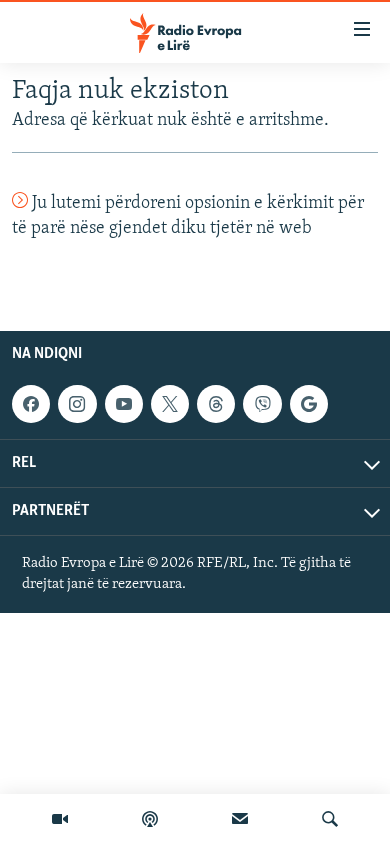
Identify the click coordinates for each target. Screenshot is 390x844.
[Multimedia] (60, 819)
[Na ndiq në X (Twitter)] (170, 404)
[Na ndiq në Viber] (262, 404)
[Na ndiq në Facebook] (31, 404)
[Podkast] (150, 819)
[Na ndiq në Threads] (216, 404)
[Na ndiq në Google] (309, 404)
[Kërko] (330, 819)
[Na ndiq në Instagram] (77, 404)
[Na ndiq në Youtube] (124, 404)
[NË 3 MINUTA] (240, 819)
